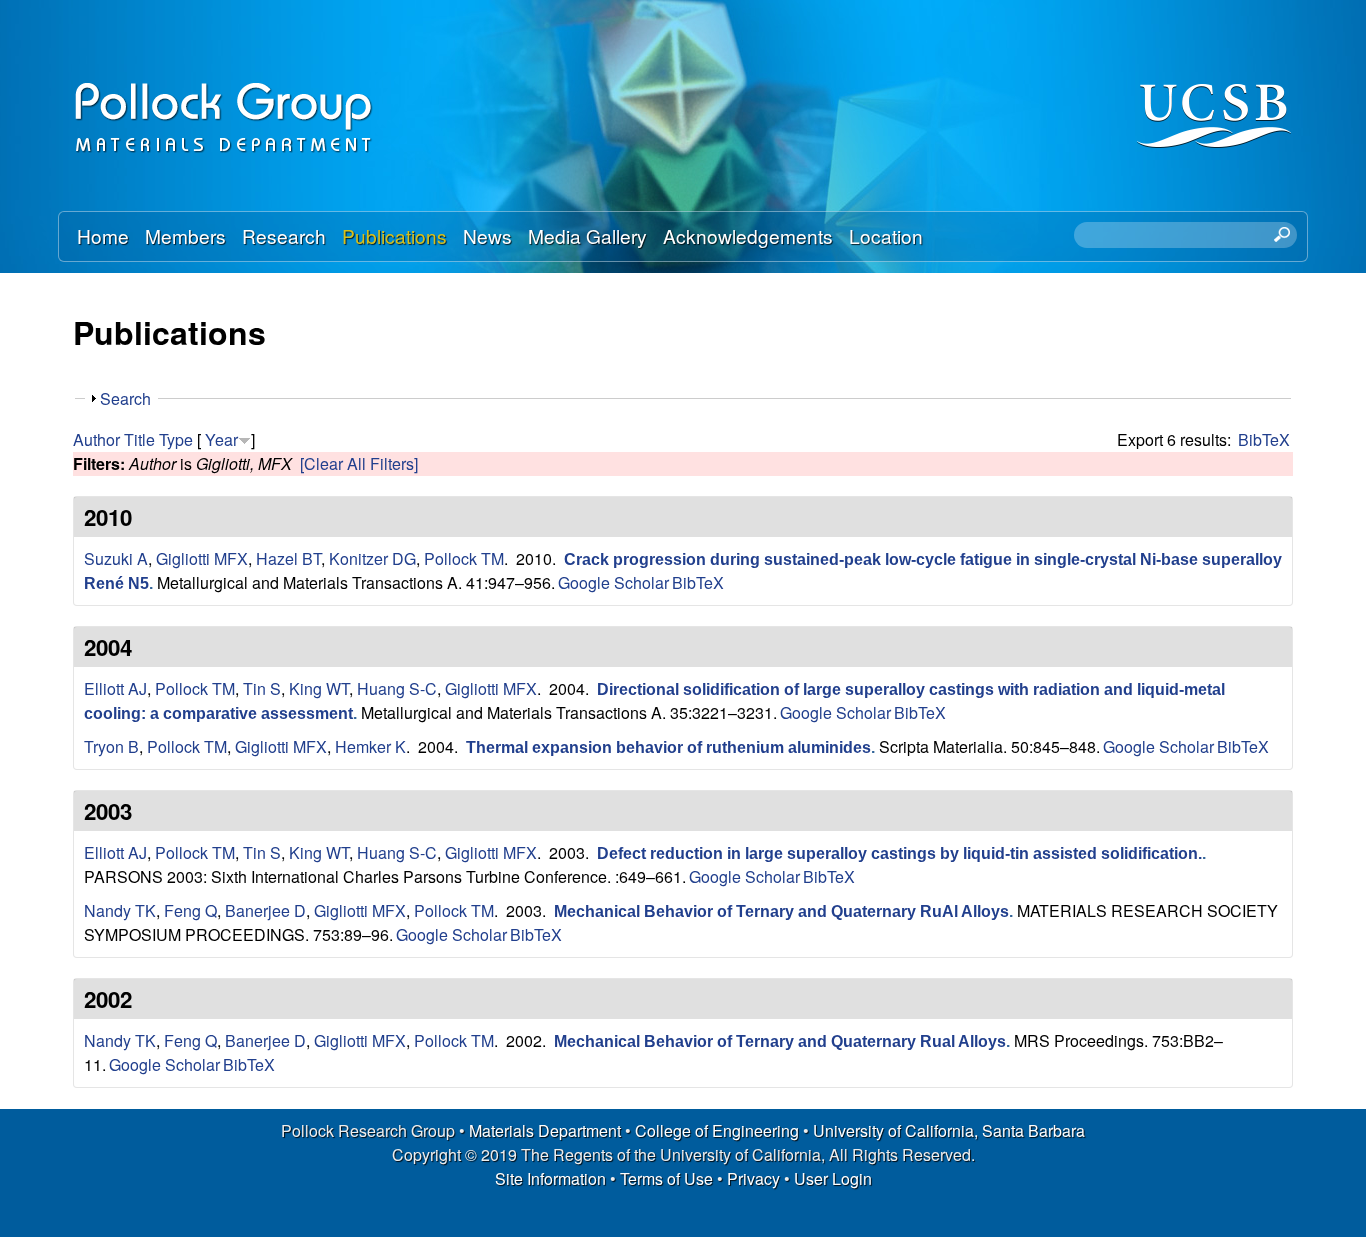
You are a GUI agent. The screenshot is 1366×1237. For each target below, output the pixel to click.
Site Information (550, 1178)
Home (103, 235)
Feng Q (190, 910)
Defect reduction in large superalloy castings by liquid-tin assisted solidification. (899, 853)
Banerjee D (265, 910)
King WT (319, 688)
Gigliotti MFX (202, 558)
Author (96, 439)
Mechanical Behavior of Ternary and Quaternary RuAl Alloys (781, 911)
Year (221, 439)
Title (139, 439)
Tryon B (111, 746)
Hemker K (370, 746)
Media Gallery (587, 235)
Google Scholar (613, 582)
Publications (394, 235)
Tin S (262, 688)
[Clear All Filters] (359, 463)
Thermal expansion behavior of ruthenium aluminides (668, 747)
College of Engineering (717, 1130)
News (487, 235)
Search (125, 398)
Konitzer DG (372, 558)
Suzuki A (116, 558)
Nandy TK (120, 910)
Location (886, 235)
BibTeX (1264, 439)
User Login (833, 1178)
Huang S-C (397, 688)
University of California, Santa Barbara (949, 1130)
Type (176, 439)
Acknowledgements (748, 235)
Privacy (753, 1178)
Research (284, 235)
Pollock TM (464, 558)
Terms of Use (666, 1178)
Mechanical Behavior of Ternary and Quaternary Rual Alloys (780, 1041)
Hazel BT (288, 558)
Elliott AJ (115, 688)
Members (185, 235)
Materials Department (545, 1130)
